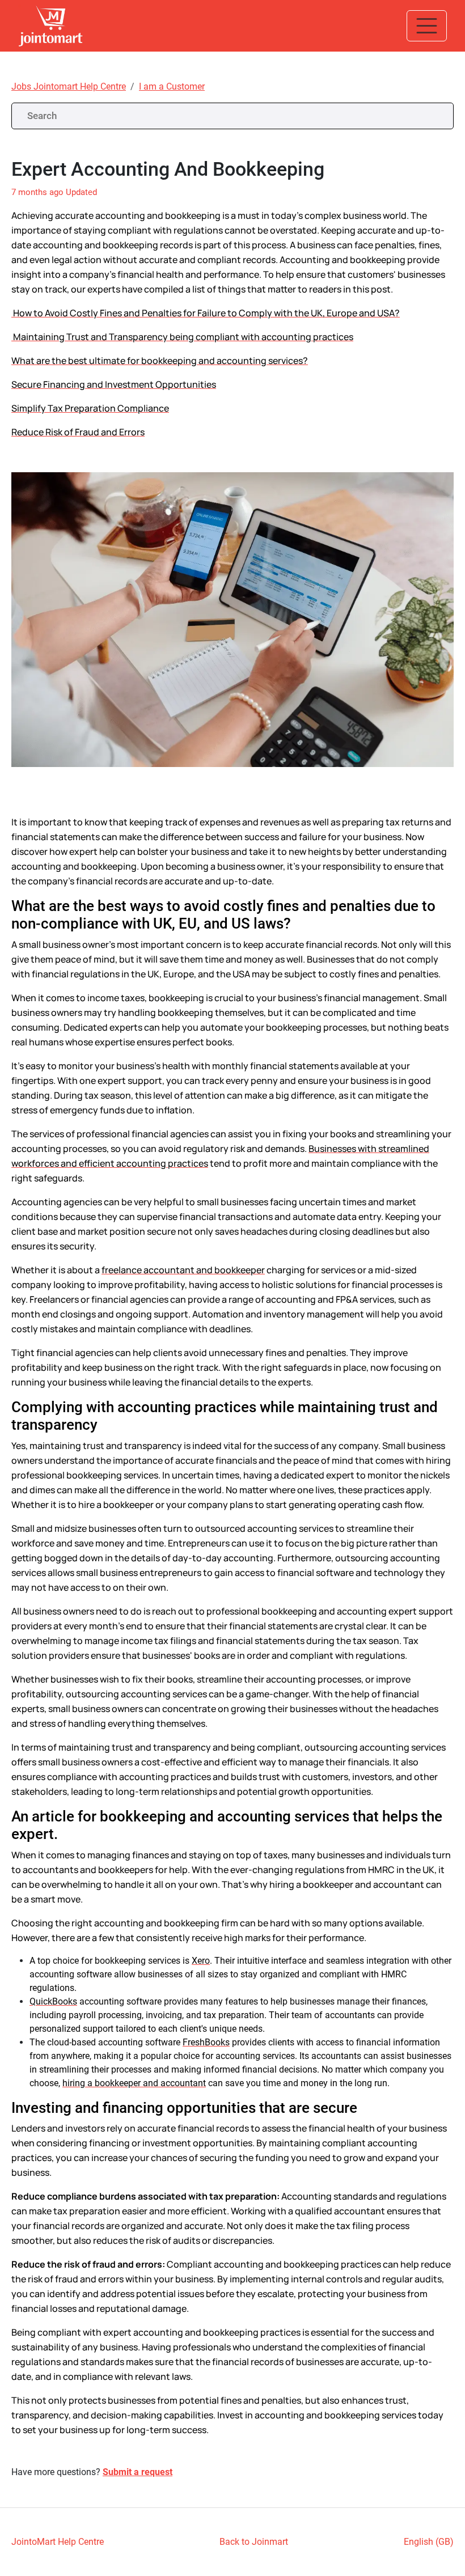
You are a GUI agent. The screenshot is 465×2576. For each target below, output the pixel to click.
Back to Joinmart (254, 2542)
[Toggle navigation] (427, 26)
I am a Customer (172, 86)
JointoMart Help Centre (58, 2542)
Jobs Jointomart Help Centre (69, 86)
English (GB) (429, 2542)
